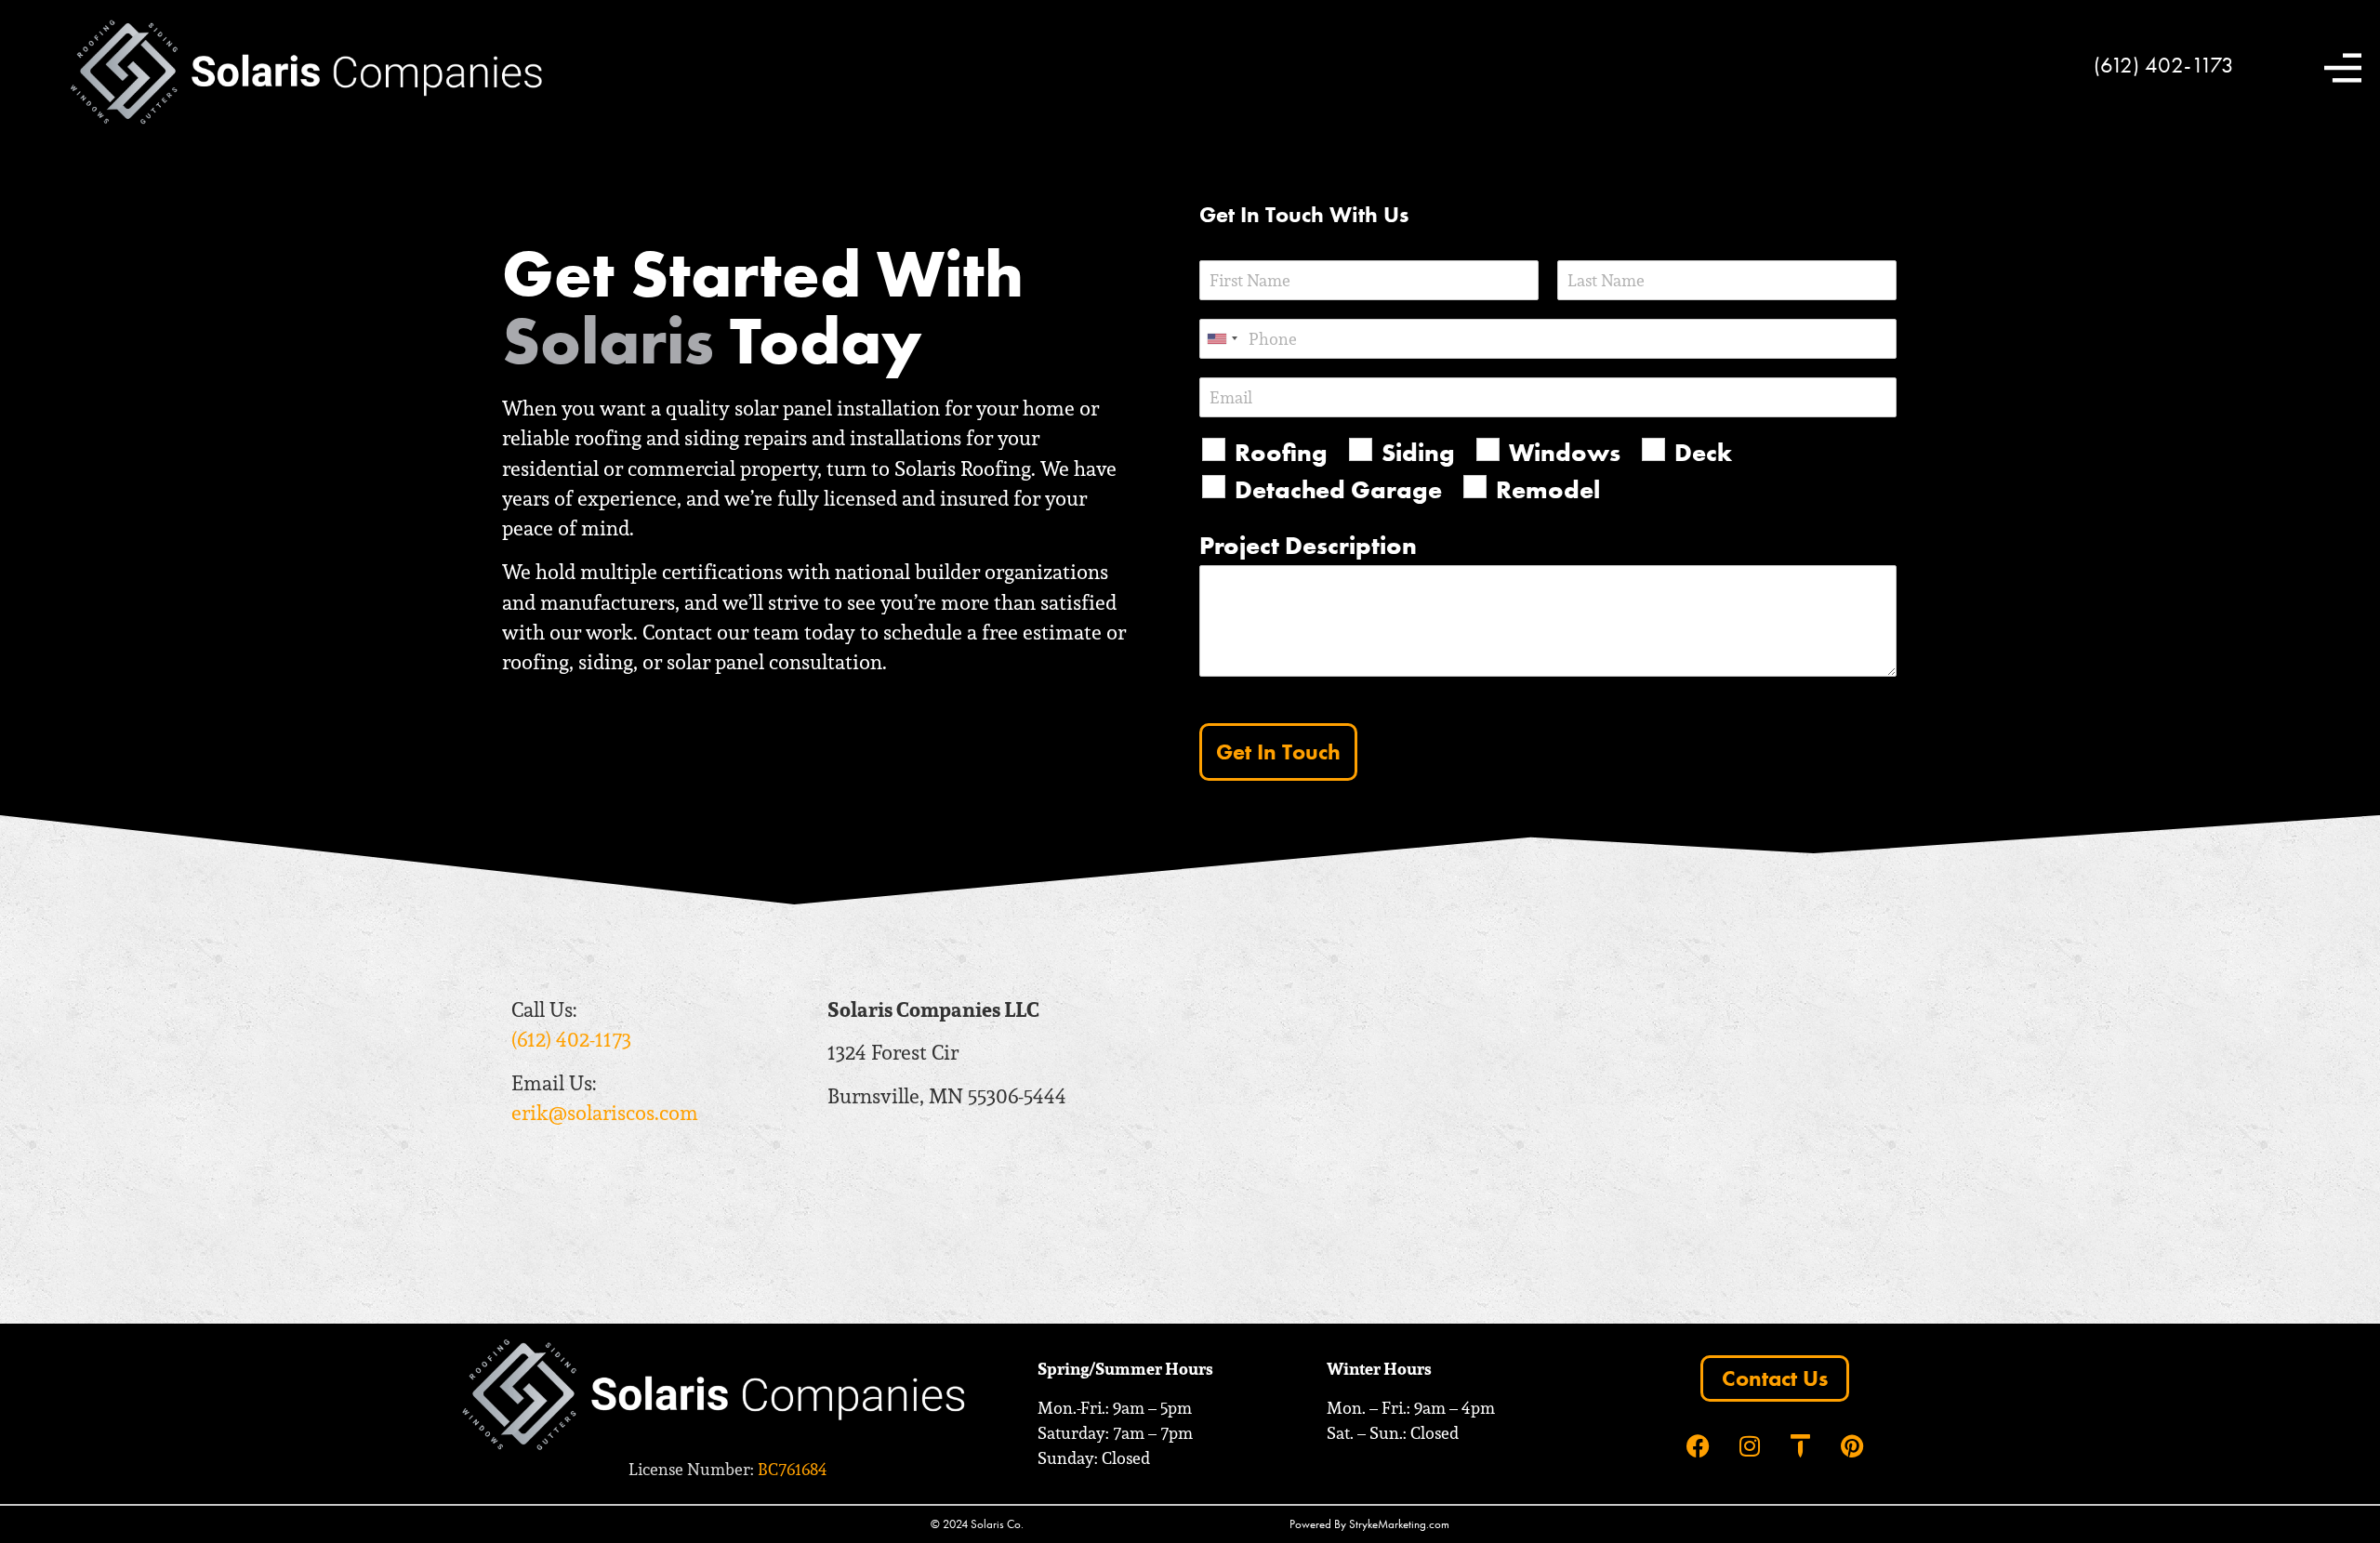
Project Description (1308, 545)
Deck (1703, 452)
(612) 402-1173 (2164, 65)
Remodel (1548, 489)
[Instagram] (1749, 1446)
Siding (1418, 452)
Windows (1565, 452)
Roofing (1281, 452)
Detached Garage (1338, 489)
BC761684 (793, 1469)
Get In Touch (1278, 752)
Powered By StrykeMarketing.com (1369, 1524)
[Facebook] (1698, 1446)
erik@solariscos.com (605, 1113)
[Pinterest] (1851, 1446)
